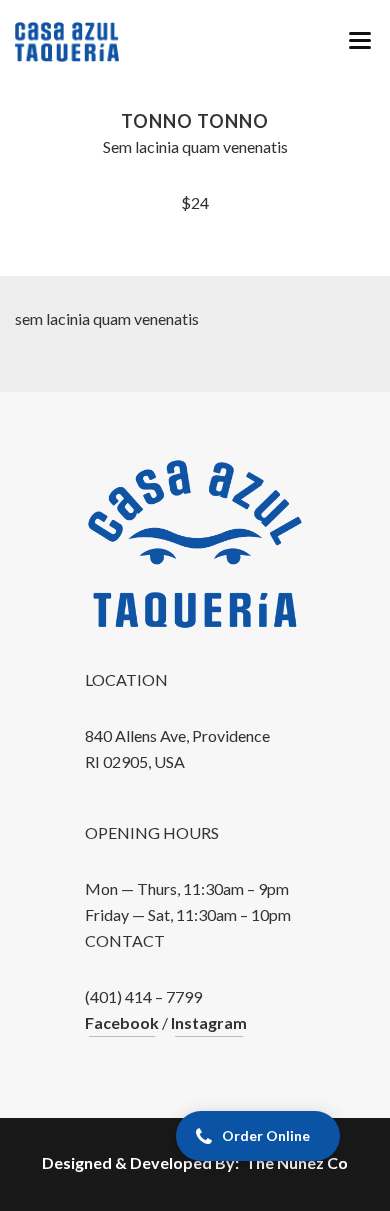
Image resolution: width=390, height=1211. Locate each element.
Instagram (209, 1022)
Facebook (122, 1022)
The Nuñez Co (296, 1162)
